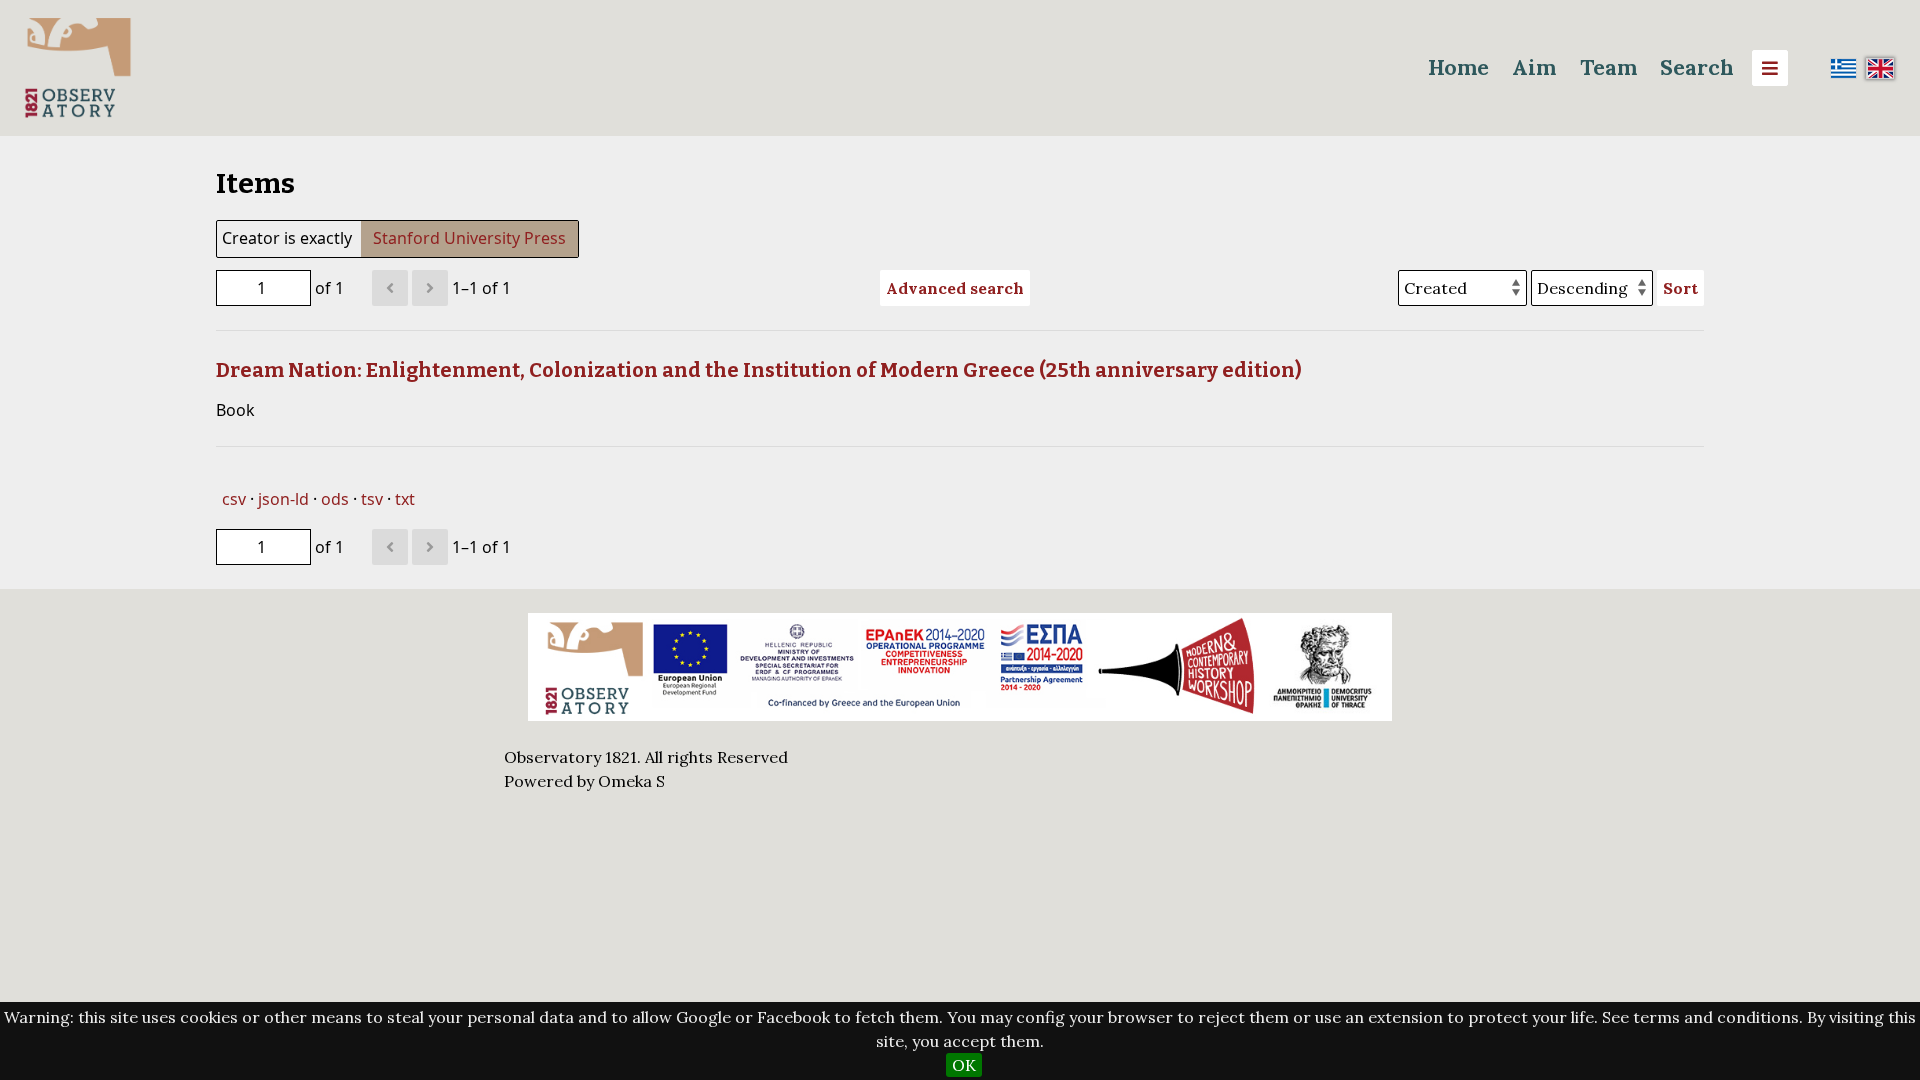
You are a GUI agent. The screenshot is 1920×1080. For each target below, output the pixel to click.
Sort (1680, 288)
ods (335, 499)
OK (964, 1065)
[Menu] (1770, 68)
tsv (372, 499)
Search (1697, 67)
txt (405, 499)
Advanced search (955, 288)
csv (234, 499)
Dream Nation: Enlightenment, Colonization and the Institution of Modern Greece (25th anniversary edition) (759, 370)
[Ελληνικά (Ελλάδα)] (1844, 68)
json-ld (283, 499)
